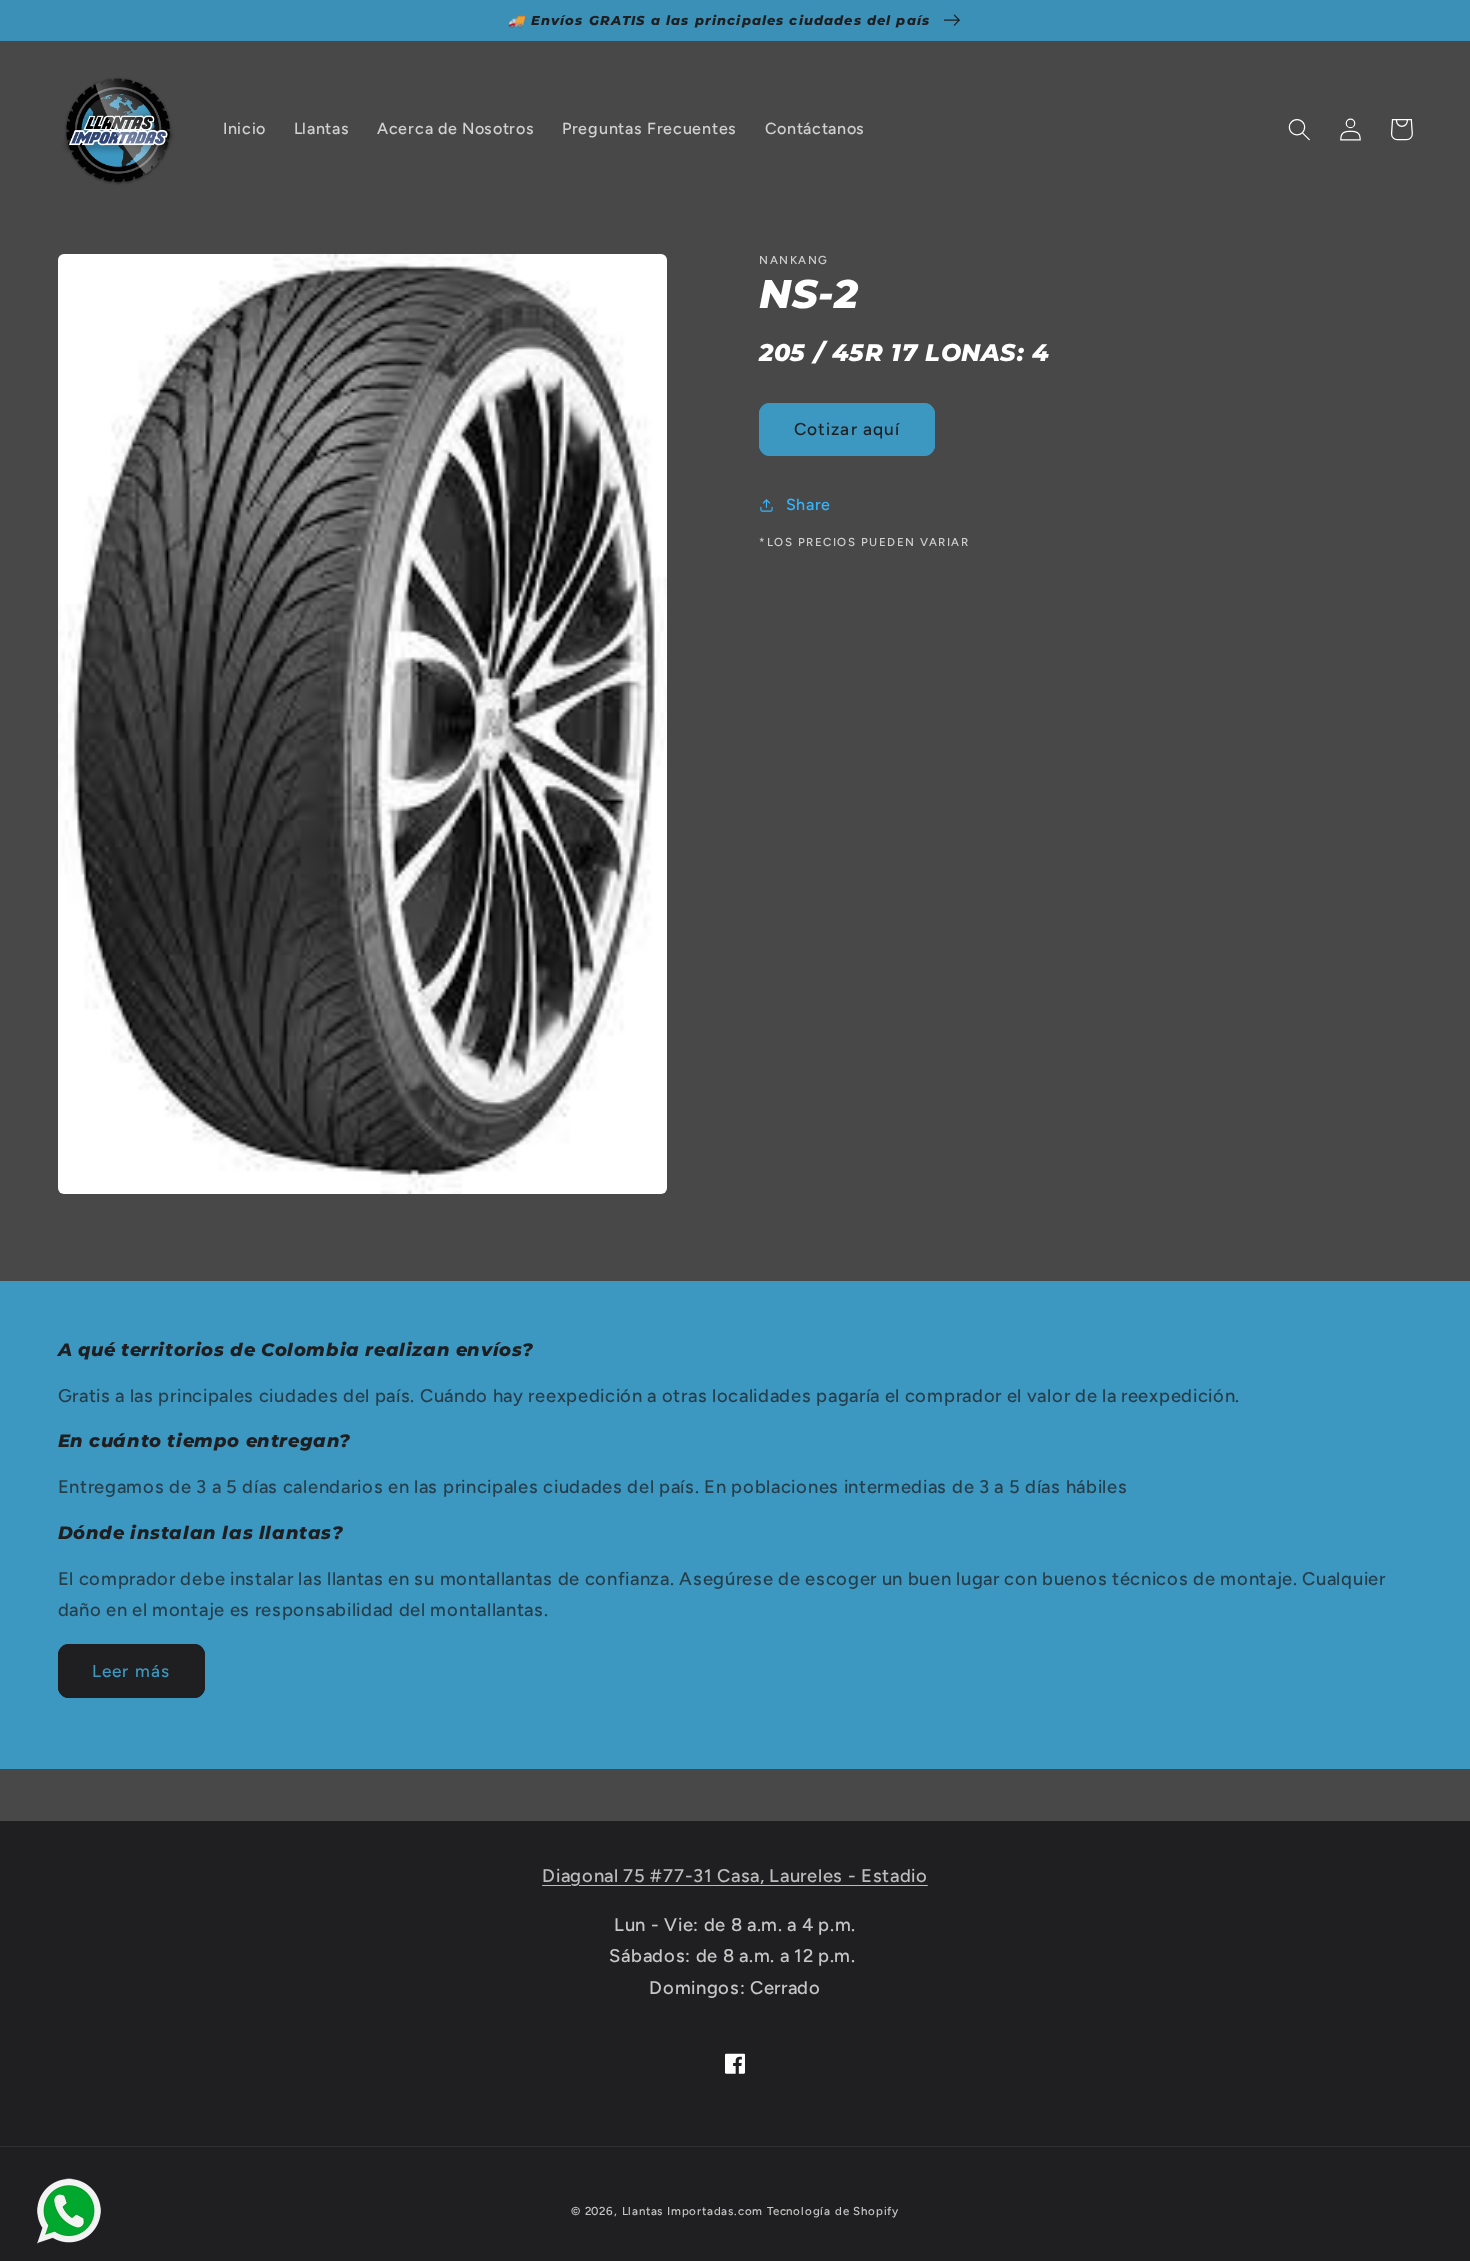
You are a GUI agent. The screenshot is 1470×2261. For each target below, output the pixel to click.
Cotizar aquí (847, 429)
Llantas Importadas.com (693, 2211)
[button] (1300, 129)
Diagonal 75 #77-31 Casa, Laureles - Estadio (735, 1876)
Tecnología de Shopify (833, 2211)
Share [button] (808, 504)
